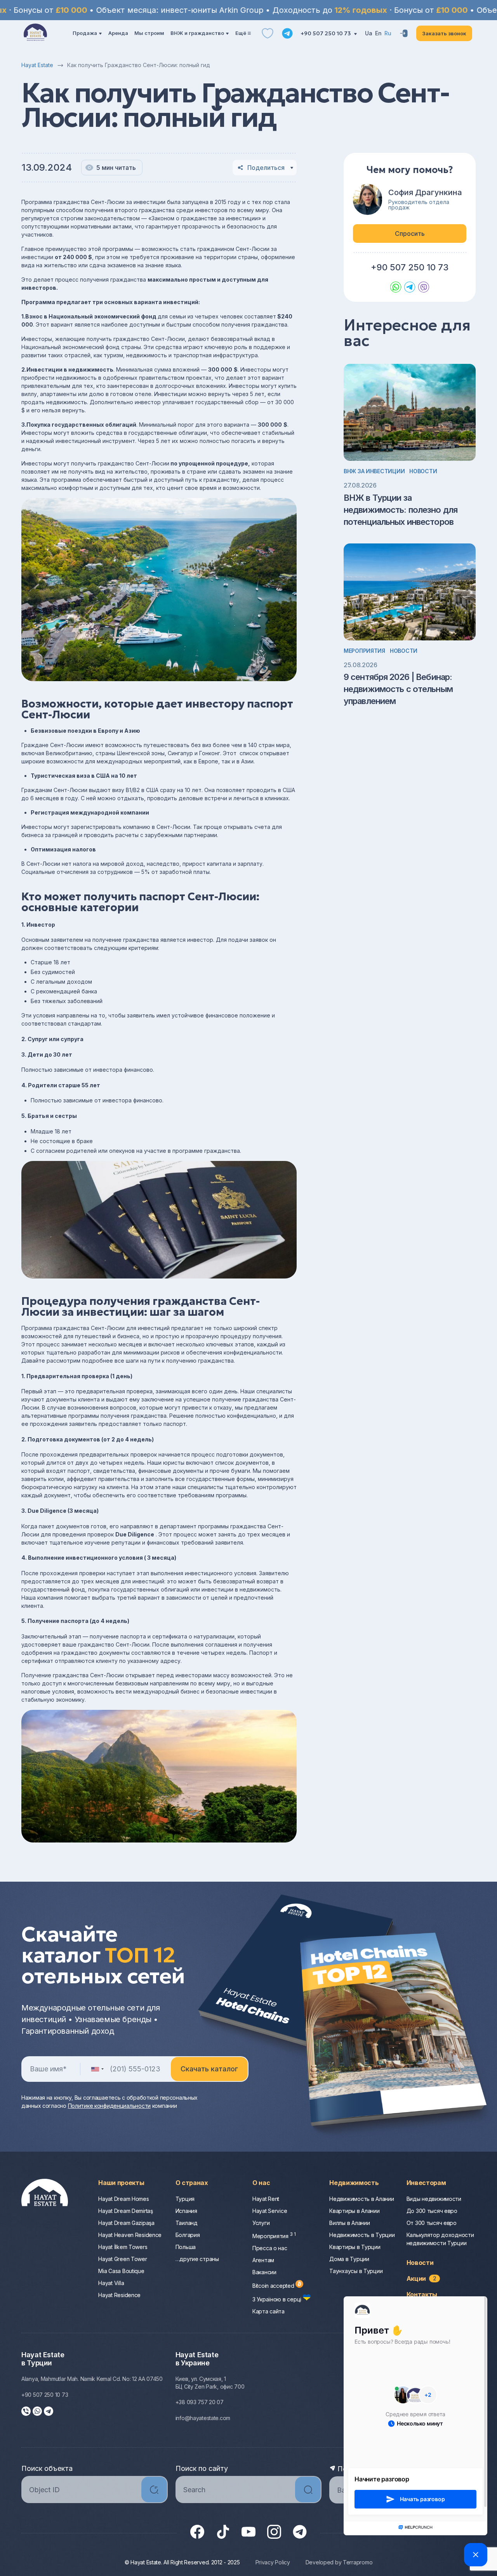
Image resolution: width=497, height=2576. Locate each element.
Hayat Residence (119, 2295)
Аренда (118, 33)
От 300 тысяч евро (432, 2223)
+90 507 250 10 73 (326, 33)
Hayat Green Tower (123, 2259)
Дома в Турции (349, 2259)
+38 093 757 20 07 (200, 2402)
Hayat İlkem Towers (123, 2247)
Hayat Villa (111, 2283)
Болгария (188, 2235)
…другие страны (197, 2259)
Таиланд (187, 2223)
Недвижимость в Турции (362, 2235)
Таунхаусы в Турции (356, 2271)
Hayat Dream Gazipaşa (126, 2223)
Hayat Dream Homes (123, 2199)
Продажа (85, 33)
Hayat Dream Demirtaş (125, 2211)
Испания (186, 2211)
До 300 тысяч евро (432, 2211)
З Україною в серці (278, 2299)
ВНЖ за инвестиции (374, 471)
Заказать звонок (444, 33)
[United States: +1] (97, 2069)
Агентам (263, 2260)
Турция (185, 2199)
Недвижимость (354, 2183)
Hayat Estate (37, 65)
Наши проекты (121, 2183)
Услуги (261, 2223)
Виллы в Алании (349, 2223)
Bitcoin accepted (274, 2286)
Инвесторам (426, 2183)
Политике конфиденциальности (109, 2106)
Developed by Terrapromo (339, 2562)
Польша (186, 2247)
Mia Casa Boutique (121, 2271)
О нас (261, 2183)
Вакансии (264, 2272)
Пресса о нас (270, 2248)
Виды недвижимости (434, 2199)
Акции (421, 2278)
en (378, 33)
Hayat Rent (266, 2199)
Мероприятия (364, 651)
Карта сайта (268, 2311)
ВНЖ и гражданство (197, 33)
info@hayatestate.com (203, 2418)
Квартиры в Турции (355, 2247)
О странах (192, 2183)
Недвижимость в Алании (361, 2199)
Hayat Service (270, 2211)
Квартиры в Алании (354, 2211)
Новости (423, 471)
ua (369, 33)
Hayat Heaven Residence (130, 2235)
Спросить (410, 234)
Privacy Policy (273, 2562)
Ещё (241, 33)
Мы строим (149, 33)
